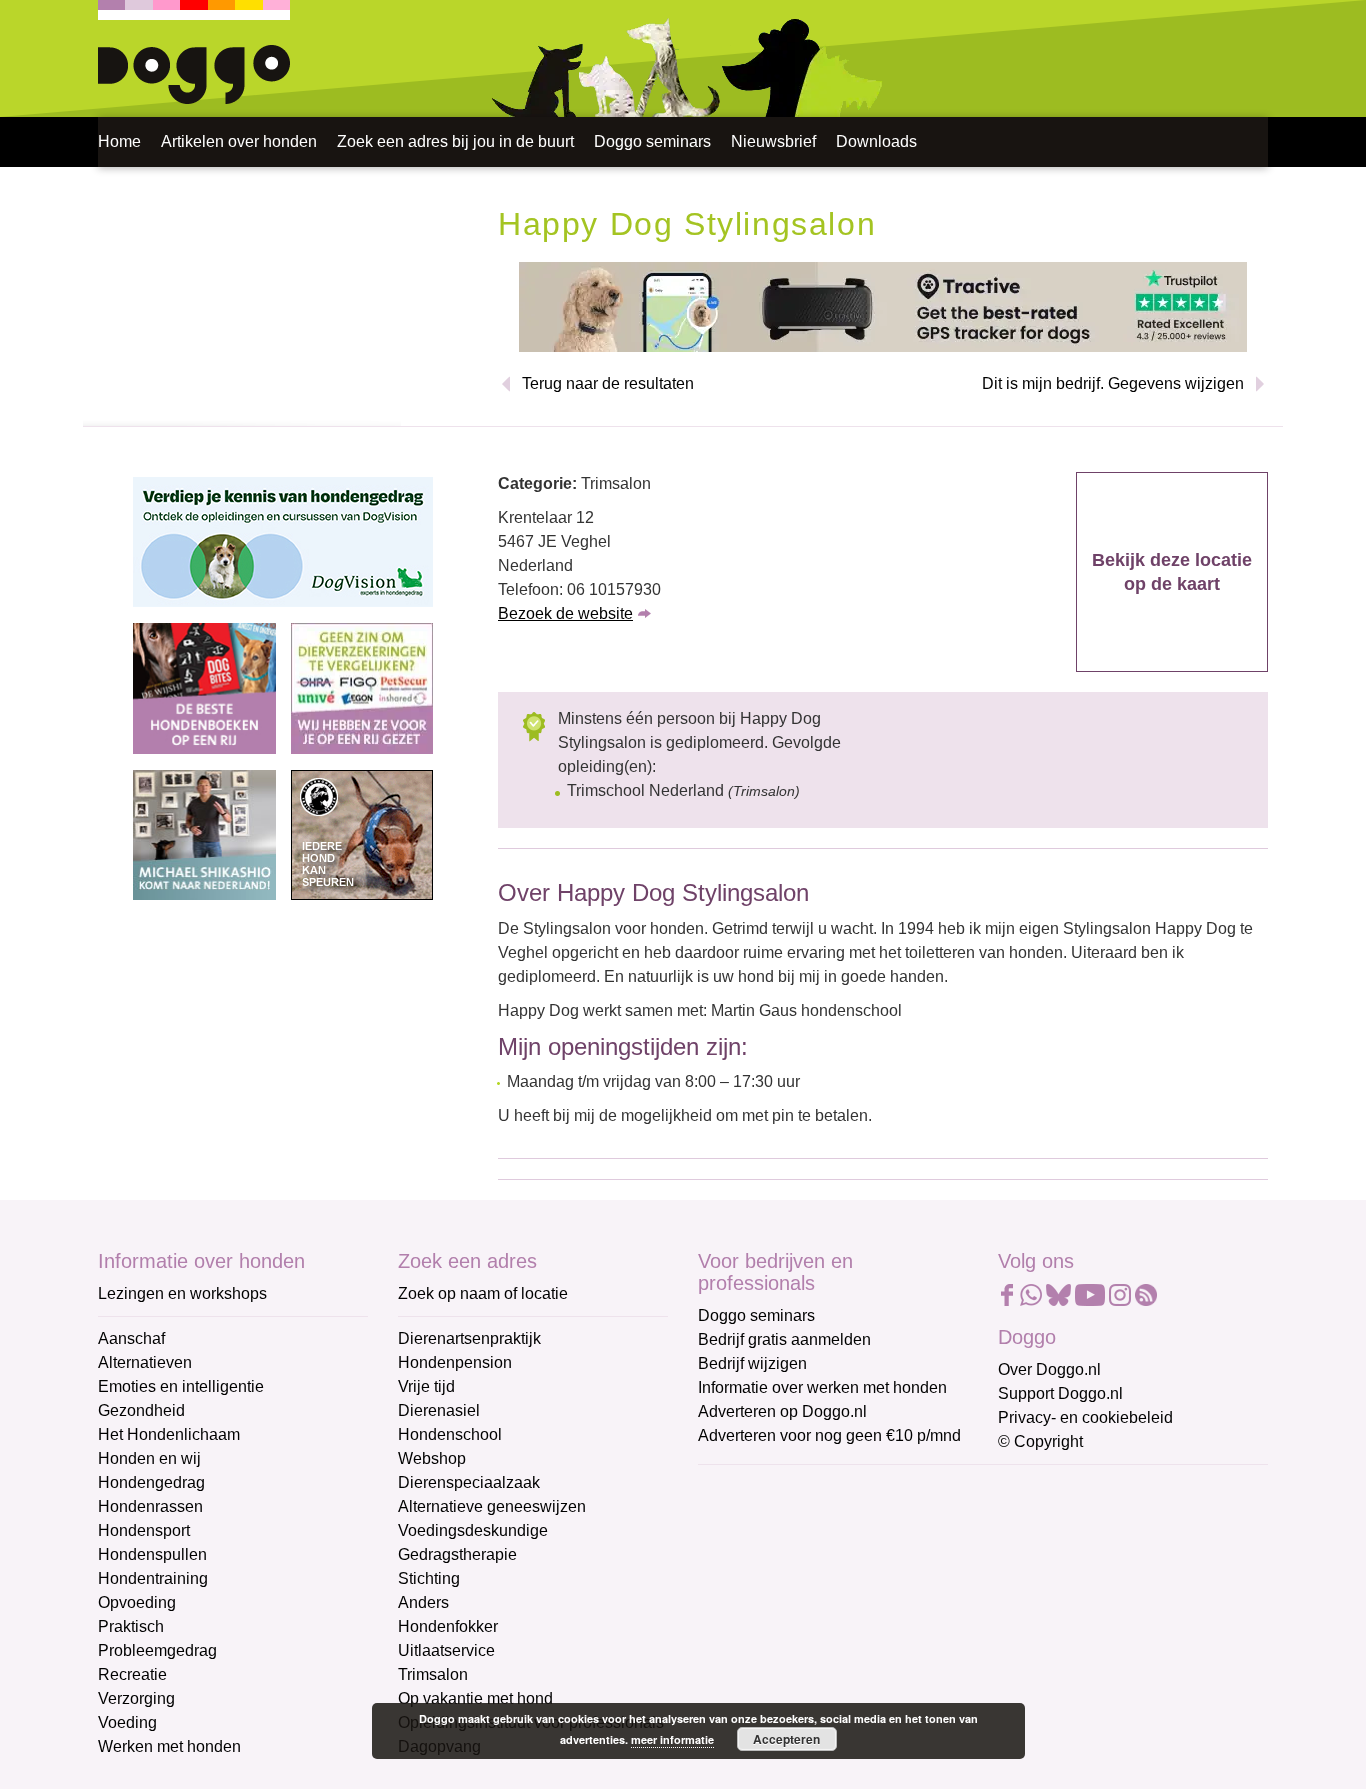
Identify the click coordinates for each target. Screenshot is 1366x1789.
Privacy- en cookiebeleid (1085, 1417)
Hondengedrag (151, 1482)
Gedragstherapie (457, 1554)
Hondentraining (153, 1578)
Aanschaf (131, 1338)
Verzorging (136, 1698)
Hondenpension (455, 1362)
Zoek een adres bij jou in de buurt (455, 141)
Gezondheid (141, 1410)
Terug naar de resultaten (608, 383)
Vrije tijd (426, 1386)
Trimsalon (433, 1674)
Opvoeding (137, 1602)
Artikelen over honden (239, 141)
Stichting (429, 1578)
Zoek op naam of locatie (483, 1293)
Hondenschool (450, 1434)
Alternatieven (145, 1362)
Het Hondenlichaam (169, 1434)
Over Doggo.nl (1049, 1369)
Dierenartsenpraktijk (469, 1338)
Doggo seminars (652, 141)
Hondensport (144, 1530)
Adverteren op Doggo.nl (782, 1411)
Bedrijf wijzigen (752, 1363)
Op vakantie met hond (475, 1698)
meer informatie (672, 1739)
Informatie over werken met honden (822, 1387)
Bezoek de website (565, 613)
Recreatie (132, 1674)
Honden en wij (149, 1458)
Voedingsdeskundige (473, 1530)
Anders (423, 1602)
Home (119, 141)
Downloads (876, 141)
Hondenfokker (448, 1626)
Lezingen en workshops (182, 1293)
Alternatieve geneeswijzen (492, 1506)
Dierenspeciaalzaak (469, 1482)
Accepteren (786, 1739)
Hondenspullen (152, 1554)
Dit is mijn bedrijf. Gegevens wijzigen (1113, 383)
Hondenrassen (150, 1506)
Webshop (432, 1458)
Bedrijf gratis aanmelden (784, 1339)
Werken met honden (169, 1746)
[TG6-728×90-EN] (883, 305)
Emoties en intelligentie (181, 1386)
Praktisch (131, 1626)
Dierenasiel (439, 1410)
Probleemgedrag (157, 1650)
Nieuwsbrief (773, 141)
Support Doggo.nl (1060, 1393)
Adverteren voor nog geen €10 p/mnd (829, 1435)
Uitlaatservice (446, 1650)
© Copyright (1040, 1441)
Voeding (127, 1722)
